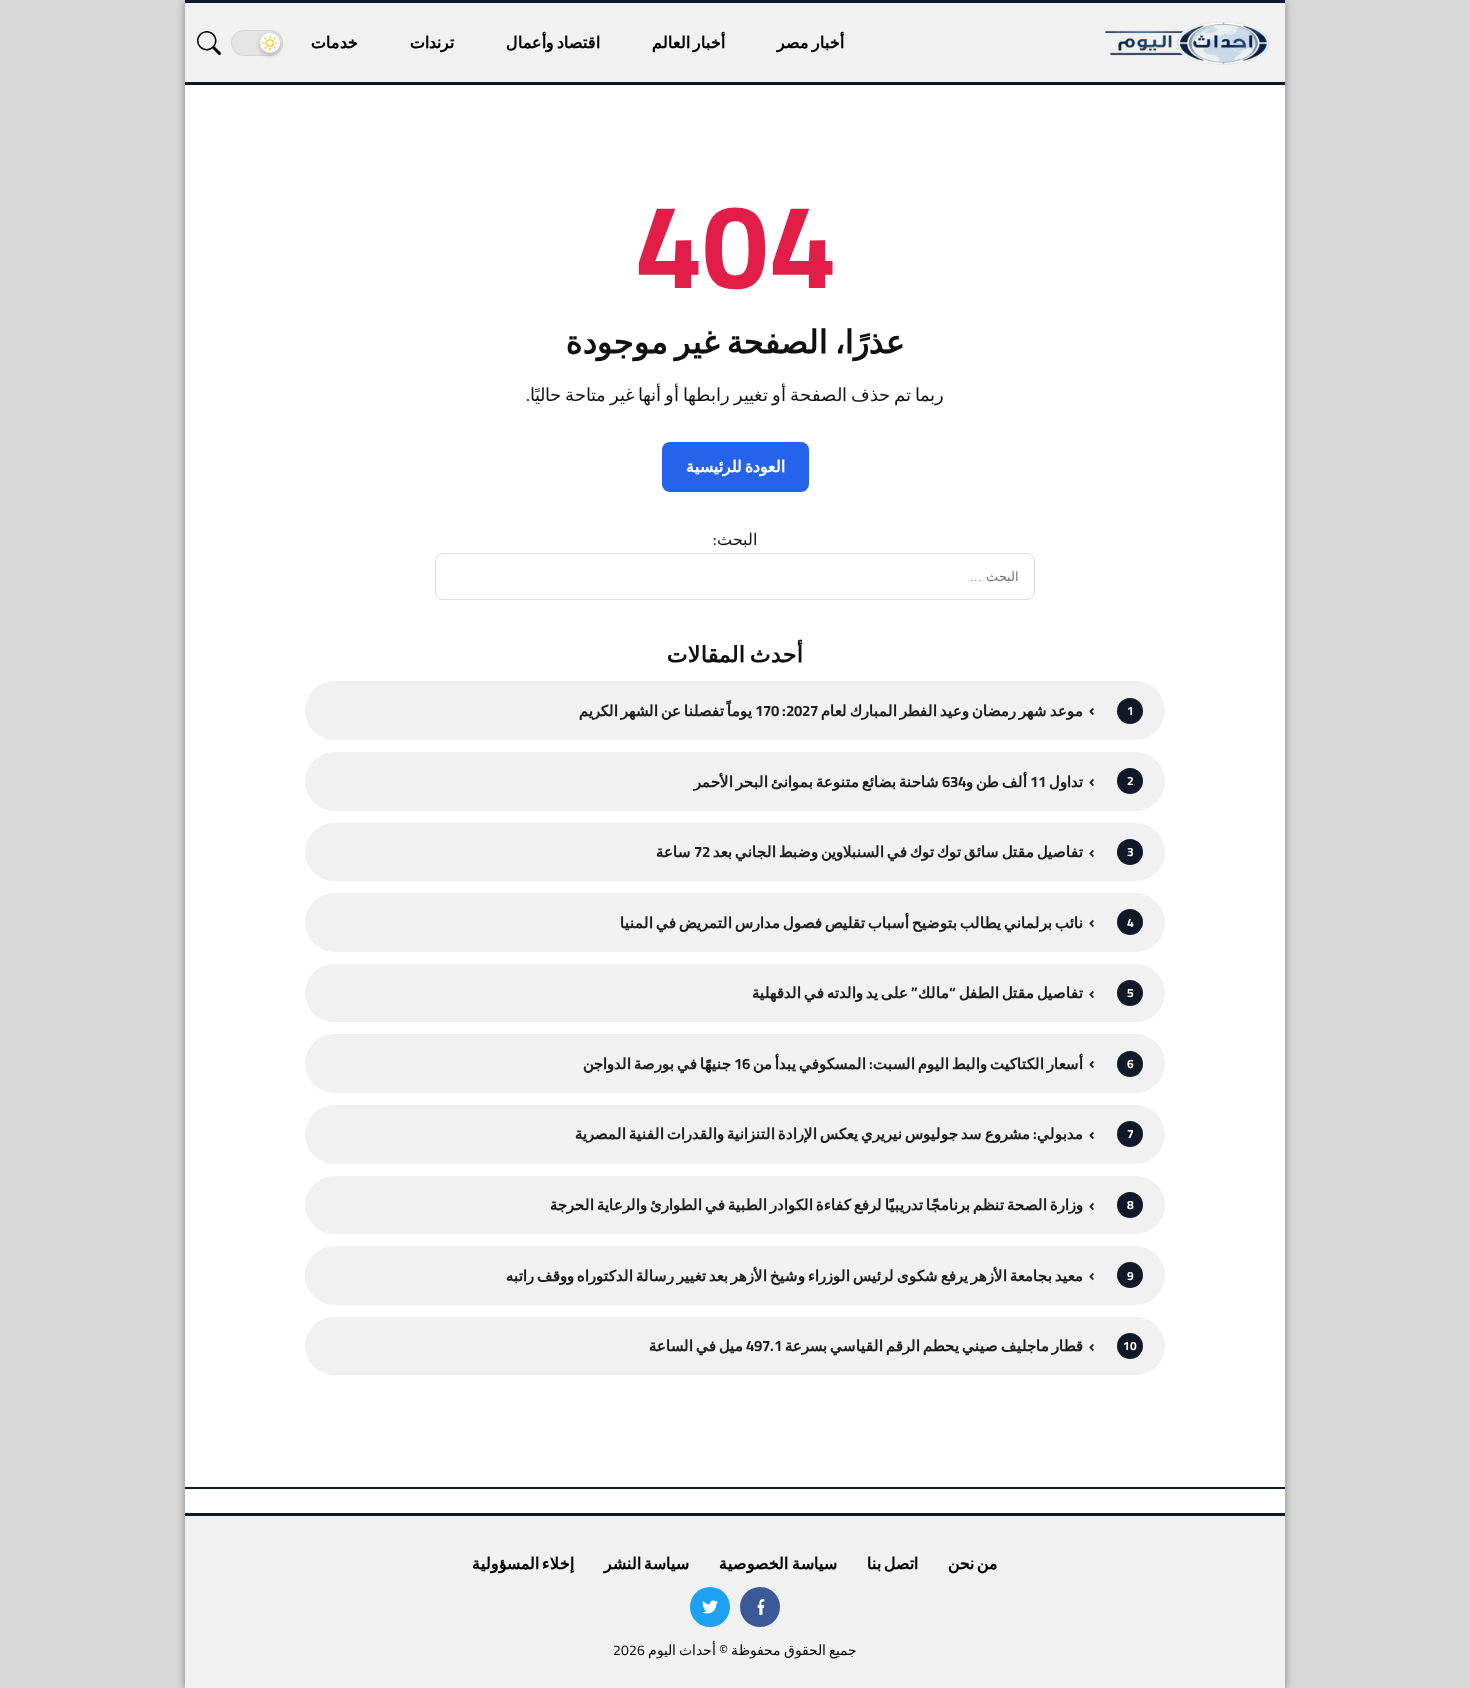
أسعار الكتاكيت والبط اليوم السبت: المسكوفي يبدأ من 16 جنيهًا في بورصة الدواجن (833, 1063)
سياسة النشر (646, 1563)
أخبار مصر (810, 42)
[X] (710, 1607)
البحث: (735, 539)
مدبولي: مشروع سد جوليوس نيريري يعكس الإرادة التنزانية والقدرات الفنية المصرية (829, 1133)
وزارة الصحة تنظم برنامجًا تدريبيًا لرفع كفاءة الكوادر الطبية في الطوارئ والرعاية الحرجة (816, 1204)
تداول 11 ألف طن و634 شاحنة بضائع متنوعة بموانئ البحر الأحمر (888, 781)
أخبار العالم (688, 42)
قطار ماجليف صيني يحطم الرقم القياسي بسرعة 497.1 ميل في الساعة (866, 1345)
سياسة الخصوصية (777, 1563)
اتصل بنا (892, 1563)
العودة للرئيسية (735, 466)
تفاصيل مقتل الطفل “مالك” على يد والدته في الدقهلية (917, 992)
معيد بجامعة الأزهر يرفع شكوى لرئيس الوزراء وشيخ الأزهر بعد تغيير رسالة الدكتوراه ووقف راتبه (794, 1275)
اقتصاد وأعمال (553, 42)
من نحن (973, 1563)
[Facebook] (760, 1607)
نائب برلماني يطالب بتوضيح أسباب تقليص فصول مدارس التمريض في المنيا (851, 922)
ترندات (432, 42)
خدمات (334, 42)
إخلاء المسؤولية (523, 1563)
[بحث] (209, 43)
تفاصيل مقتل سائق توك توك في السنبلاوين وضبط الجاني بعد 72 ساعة (869, 851)
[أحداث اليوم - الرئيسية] (1188, 42)
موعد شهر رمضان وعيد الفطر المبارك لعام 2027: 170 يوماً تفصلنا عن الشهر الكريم (831, 710)
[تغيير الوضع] (257, 43)
